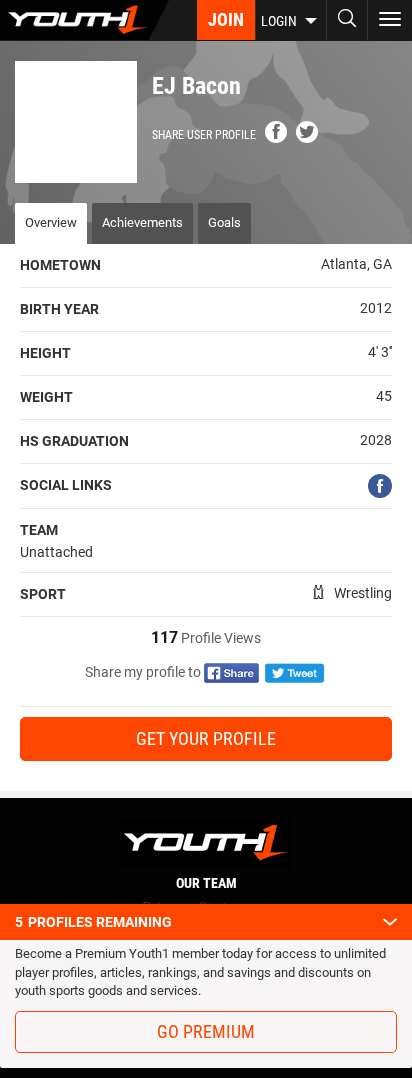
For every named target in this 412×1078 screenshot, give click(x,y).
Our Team (206, 883)
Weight (46, 397)
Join (226, 19)
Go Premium (206, 1031)
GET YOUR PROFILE (206, 738)
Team (39, 530)
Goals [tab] (224, 222)
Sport (43, 594)
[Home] (84, 20)
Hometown (60, 265)
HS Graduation (74, 441)
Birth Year (59, 309)
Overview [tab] (51, 222)
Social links (66, 485)
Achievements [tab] (142, 222)
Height (45, 353)
